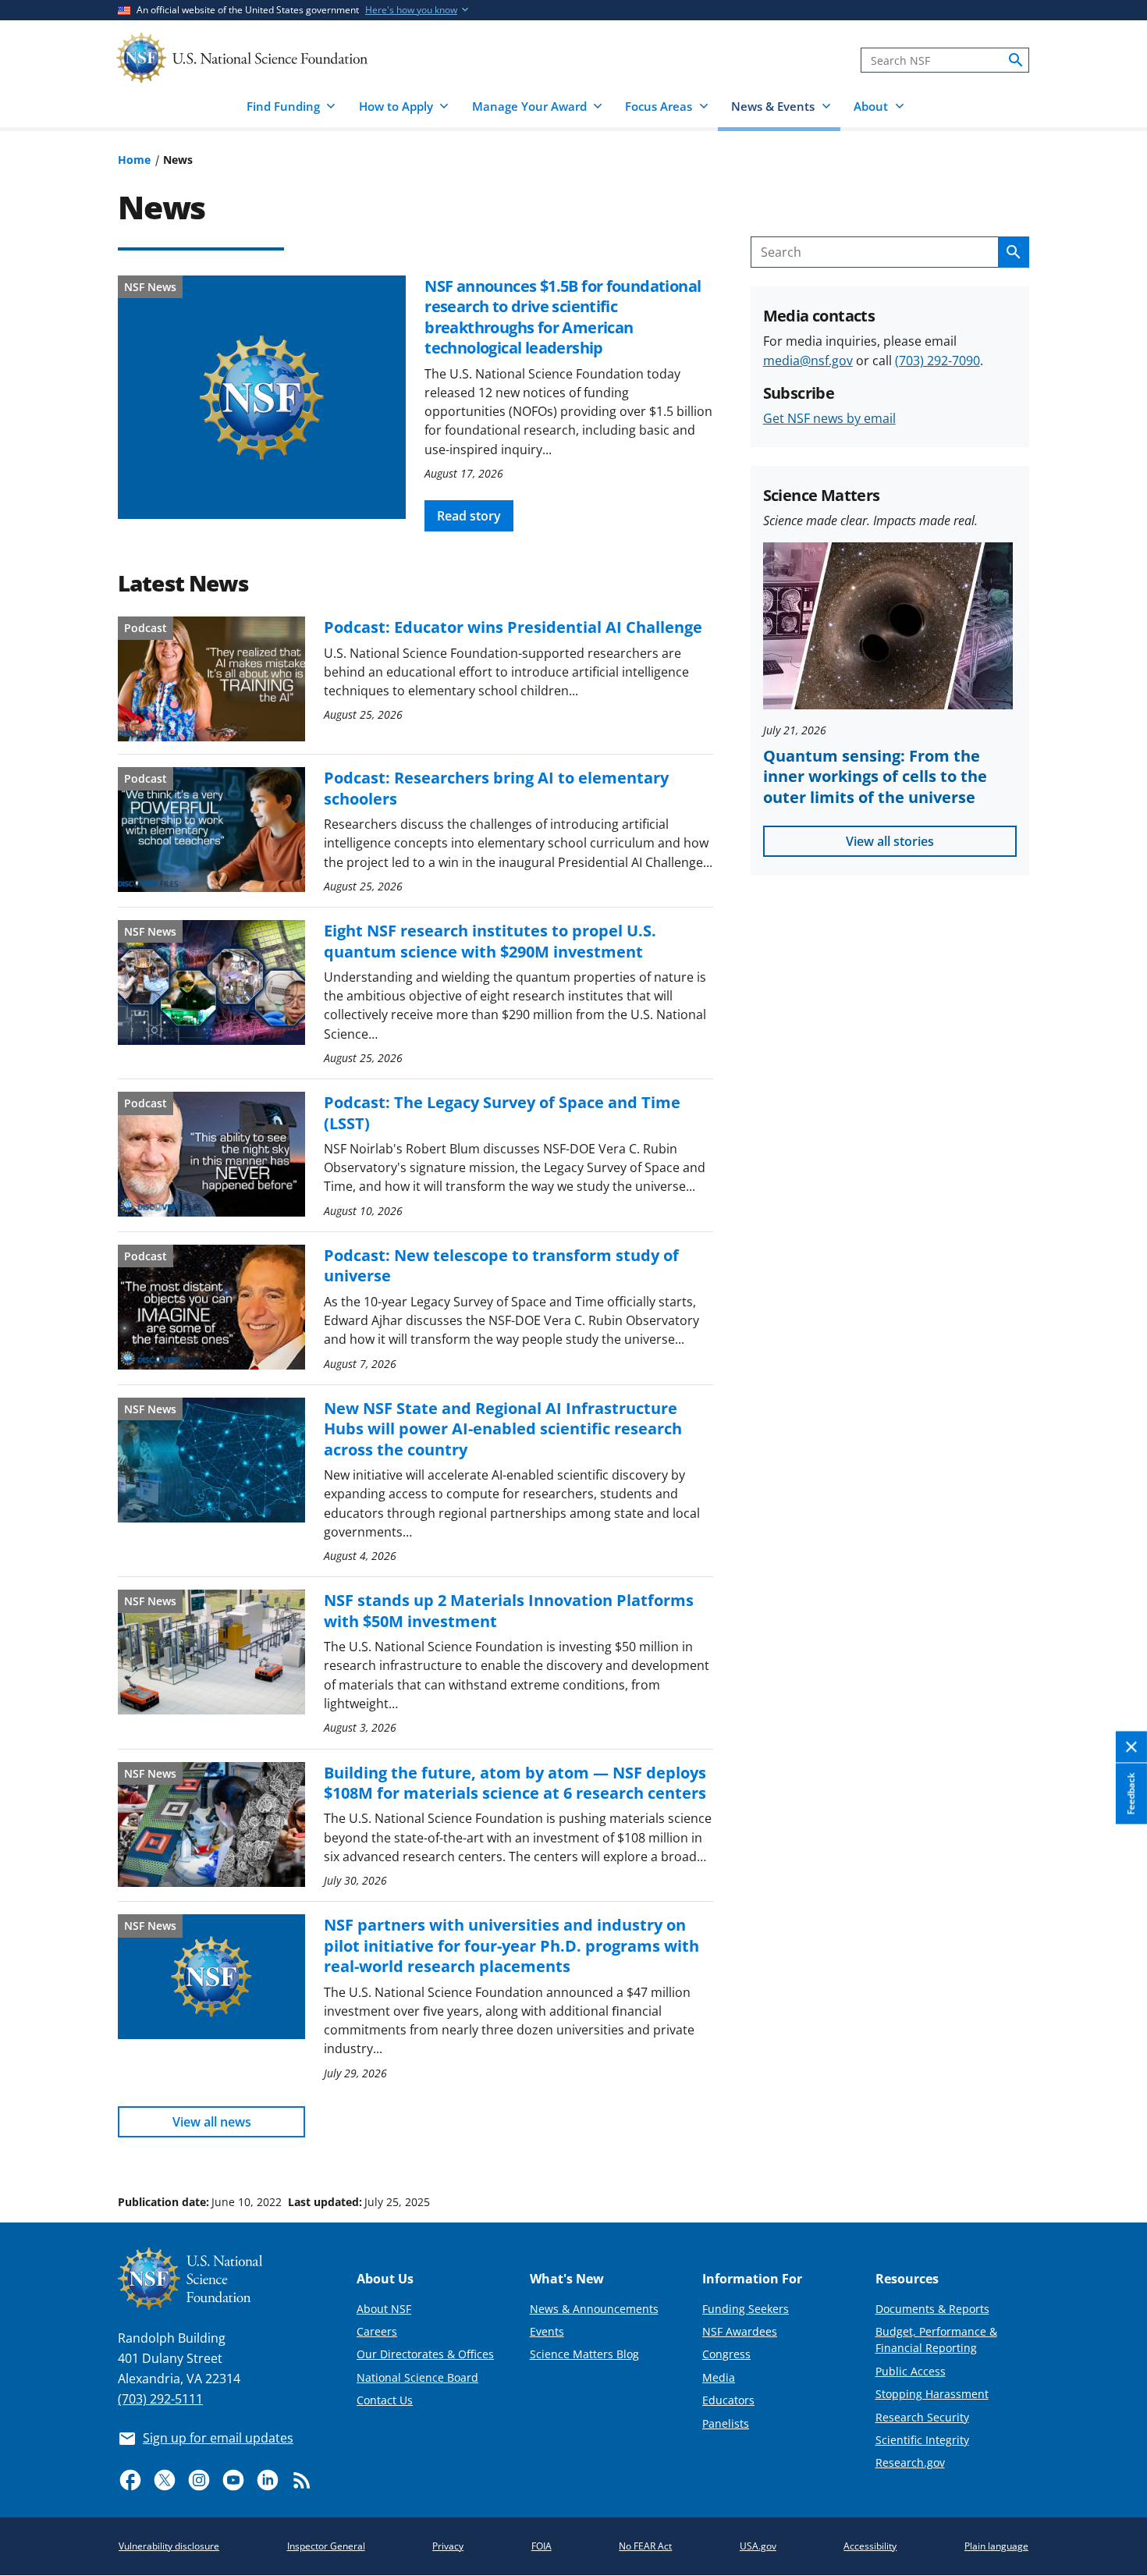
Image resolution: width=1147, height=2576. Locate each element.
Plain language (996, 2546)
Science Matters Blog (584, 2354)
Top (1113, 2143)
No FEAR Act (645, 2546)
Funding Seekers (746, 2309)
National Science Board (417, 2377)
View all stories (890, 841)
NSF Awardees (740, 2331)
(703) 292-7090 (937, 361)
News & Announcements (594, 2309)
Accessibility (870, 2546)
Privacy (448, 2546)
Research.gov (910, 2462)
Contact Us (385, 2400)
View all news (212, 2122)
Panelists (726, 2423)
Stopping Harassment (932, 2394)
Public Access (911, 2371)
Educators (728, 2400)
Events (547, 2331)
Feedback (1131, 1793)
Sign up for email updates (218, 2438)
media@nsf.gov (808, 361)
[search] (1016, 60)
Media (719, 2377)
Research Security (922, 2417)
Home (134, 160)
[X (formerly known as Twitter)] (165, 2480)
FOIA (542, 2546)
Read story (469, 516)
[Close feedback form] (1131, 1747)
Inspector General (326, 2546)
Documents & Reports (932, 2309)
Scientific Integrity (922, 2440)
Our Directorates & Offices (425, 2354)
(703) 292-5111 (160, 2399)
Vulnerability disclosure (169, 2546)
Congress (726, 2354)
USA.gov (758, 2546)
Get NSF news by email (829, 418)
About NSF (384, 2309)
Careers (377, 2331)
